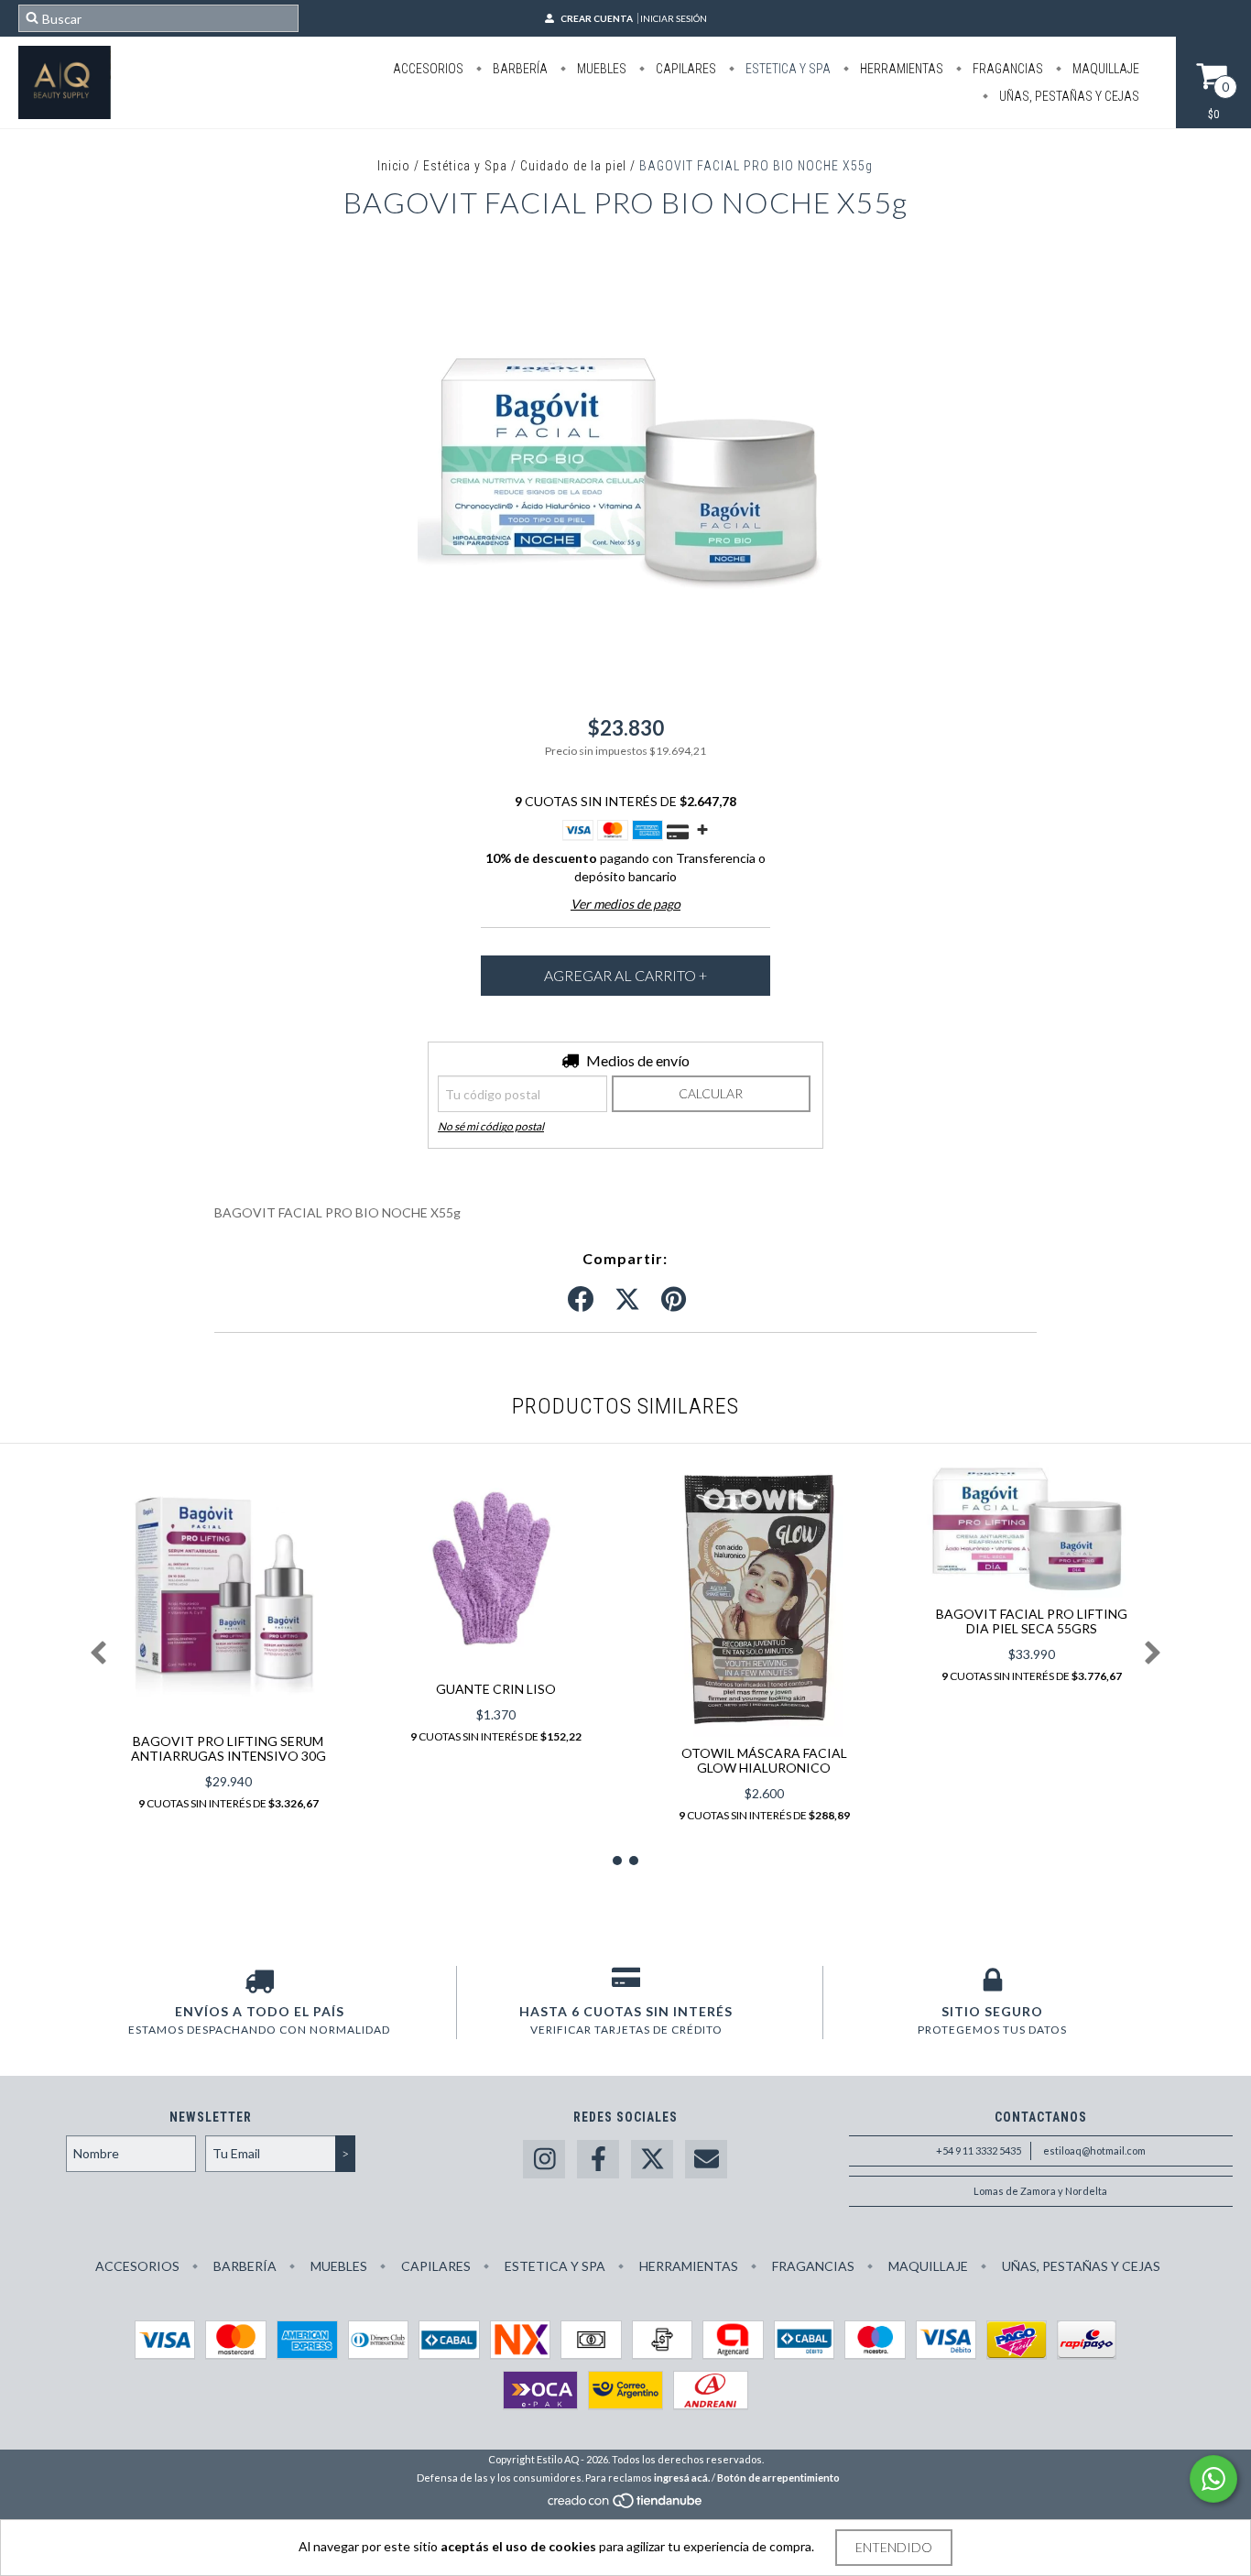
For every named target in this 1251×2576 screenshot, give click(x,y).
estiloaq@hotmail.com (1094, 2150)
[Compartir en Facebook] (581, 1300)
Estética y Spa (465, 166)
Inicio (394, 166)
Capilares (685, 69)
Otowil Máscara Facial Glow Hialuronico (764, 1760)
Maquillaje (1104, 69)
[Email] (706, 2160)
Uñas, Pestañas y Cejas (1068, 96)
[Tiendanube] (626, 2505)
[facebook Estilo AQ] (598, 2160)
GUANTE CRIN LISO (496, 1689)
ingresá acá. (682, 2478)
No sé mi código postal (491, 1126)
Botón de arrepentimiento (778, 2478)
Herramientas (900, 69)
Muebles (600, 69)
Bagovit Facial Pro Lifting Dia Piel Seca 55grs (1032, 1621)
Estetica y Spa (787, 69)
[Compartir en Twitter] (627, 1300)
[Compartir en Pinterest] (674, 1300)
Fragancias (1006, 69)
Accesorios (428, 69)
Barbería (519, 69)
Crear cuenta (597, 18)
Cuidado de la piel (573, 166)
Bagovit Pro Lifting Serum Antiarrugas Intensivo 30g (228, 1748)
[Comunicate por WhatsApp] (1213, 2479)
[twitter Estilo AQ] (652, 2160)
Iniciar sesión (674, 18)
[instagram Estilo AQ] (544, 2160)
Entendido (894, 2547)
